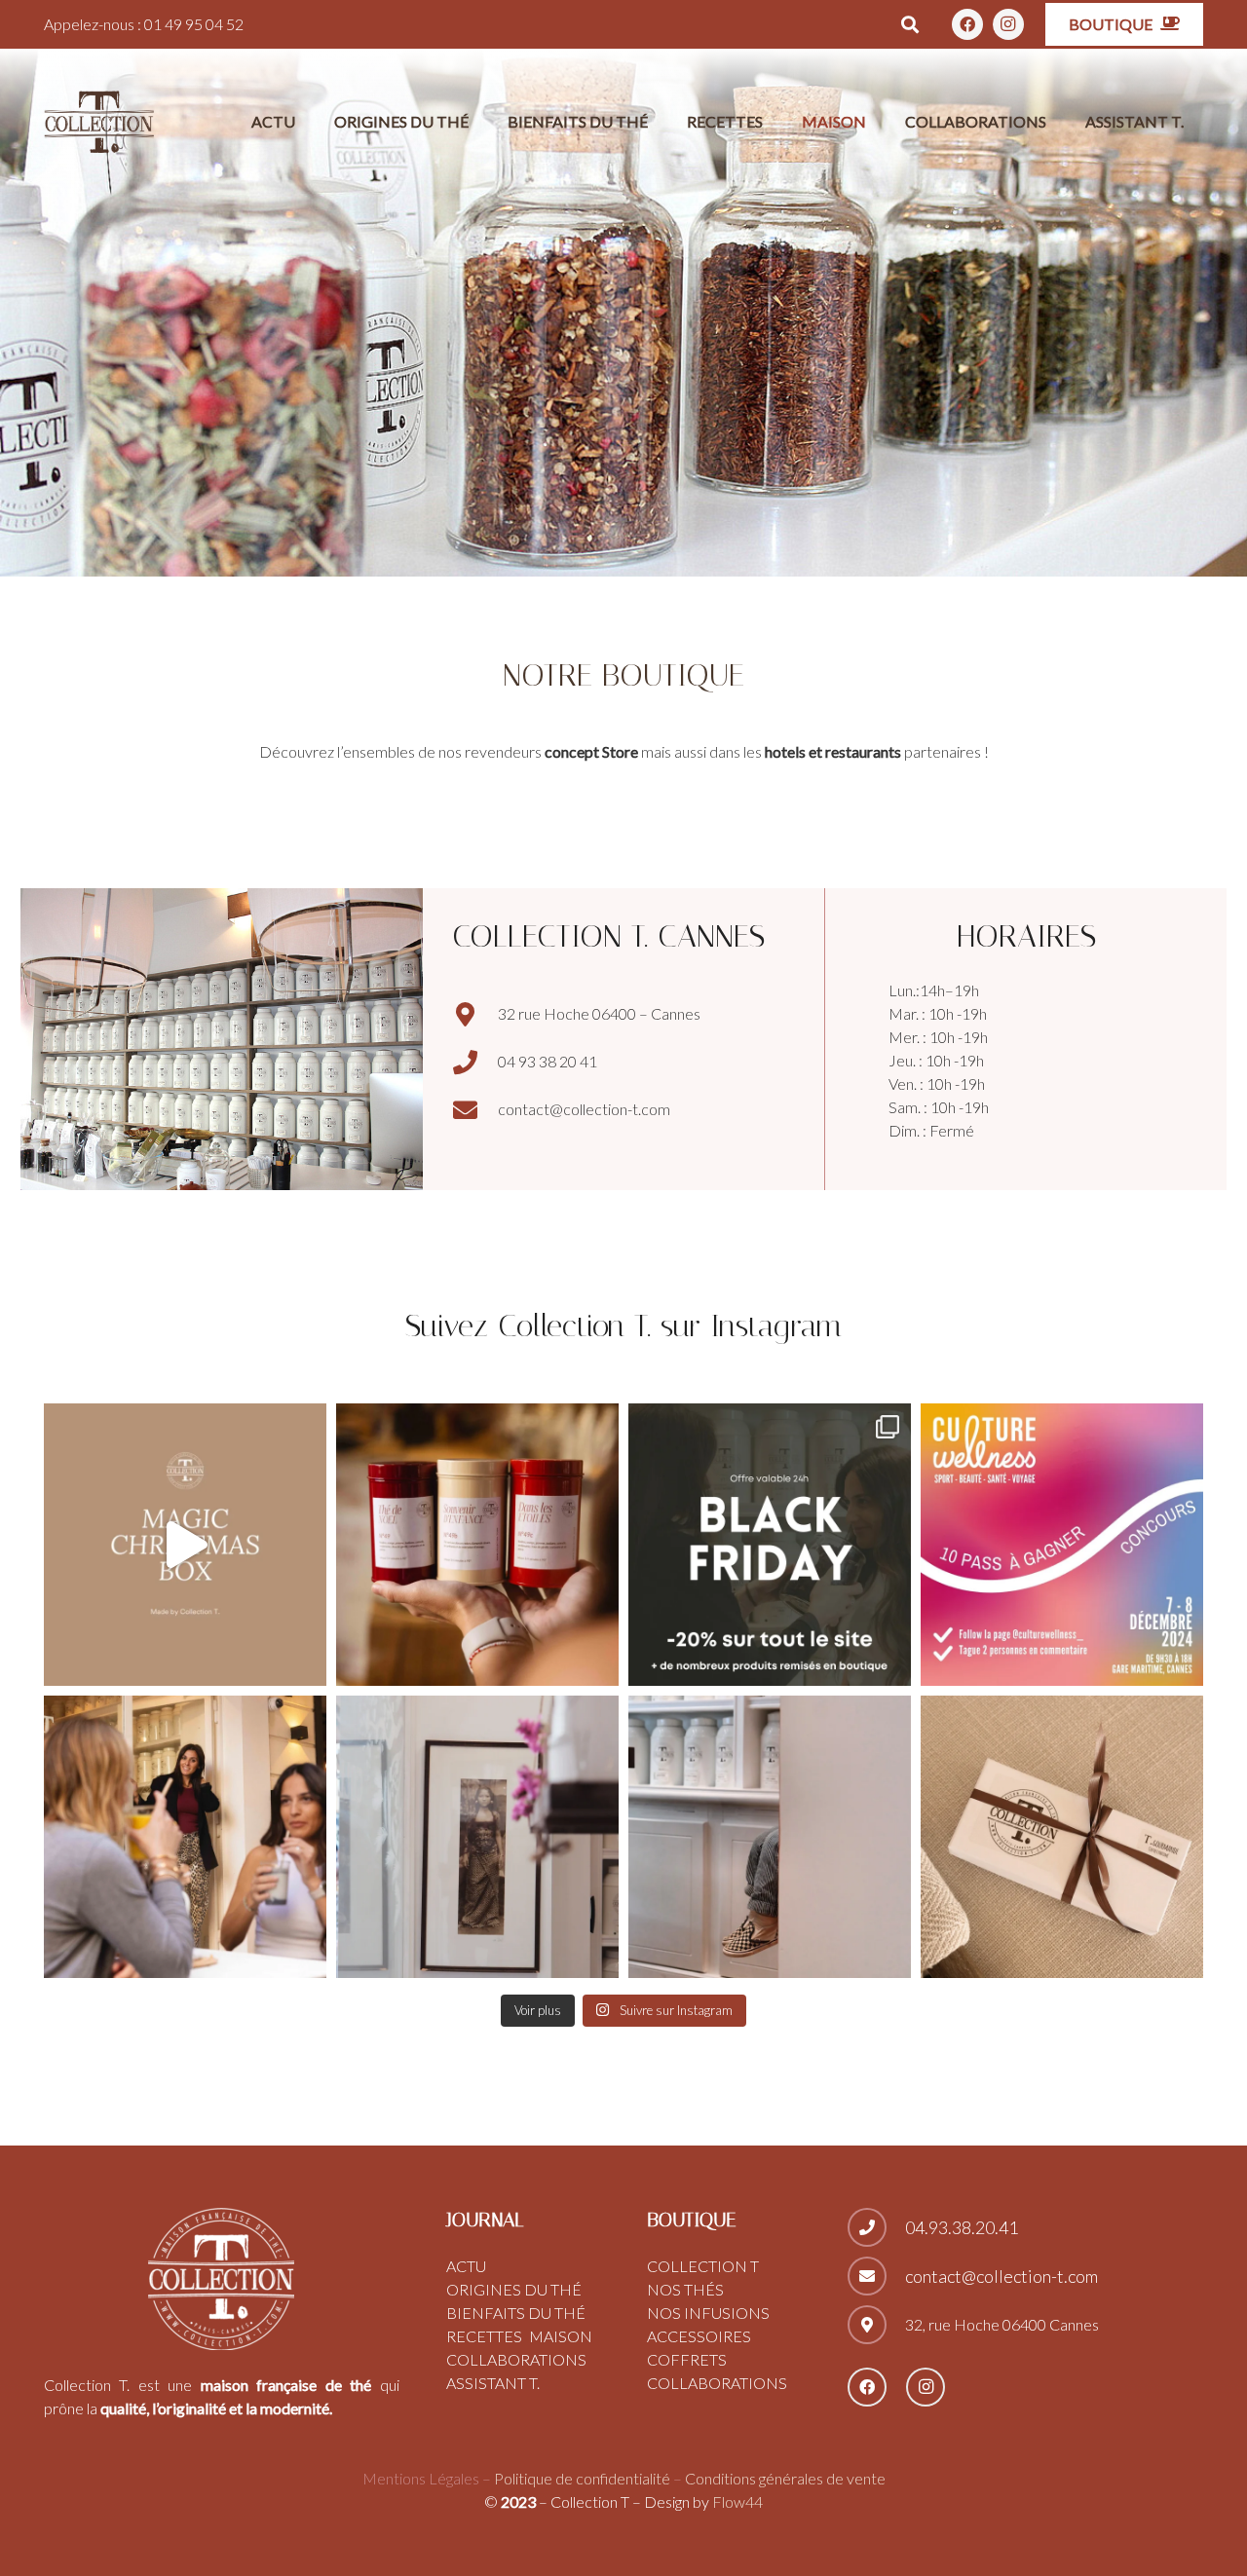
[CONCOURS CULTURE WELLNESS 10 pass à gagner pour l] (1062, 1545)
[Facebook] (967, 24)
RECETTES (484, 2336)
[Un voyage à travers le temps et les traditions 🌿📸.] (477, 1837)
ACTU (466, 2266)
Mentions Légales (421, 2478)
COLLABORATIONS (516, 2359)
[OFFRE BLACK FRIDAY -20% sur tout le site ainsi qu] (770, 1545)
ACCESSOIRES (699, 2336)
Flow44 (736, 2501)
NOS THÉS (685, 2289)
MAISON (561, 2336)
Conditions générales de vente (785, 2478)
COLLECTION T (703, 2266)
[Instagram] (1008, 24)
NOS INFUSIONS (708, 2313)
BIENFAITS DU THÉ (516, 2313)
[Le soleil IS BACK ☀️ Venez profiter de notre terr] (185, 1837)
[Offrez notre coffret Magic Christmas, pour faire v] (477, 1545)
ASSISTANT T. (493, 2383)
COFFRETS (687, 2359)
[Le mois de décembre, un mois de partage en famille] (185, 1545)
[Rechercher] (911, 25)
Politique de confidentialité (582, 2478)
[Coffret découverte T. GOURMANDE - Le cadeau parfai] (1062, 1837)
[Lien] (99, 122)
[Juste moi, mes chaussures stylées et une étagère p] (770, 1837)
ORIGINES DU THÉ (514, 2289)
